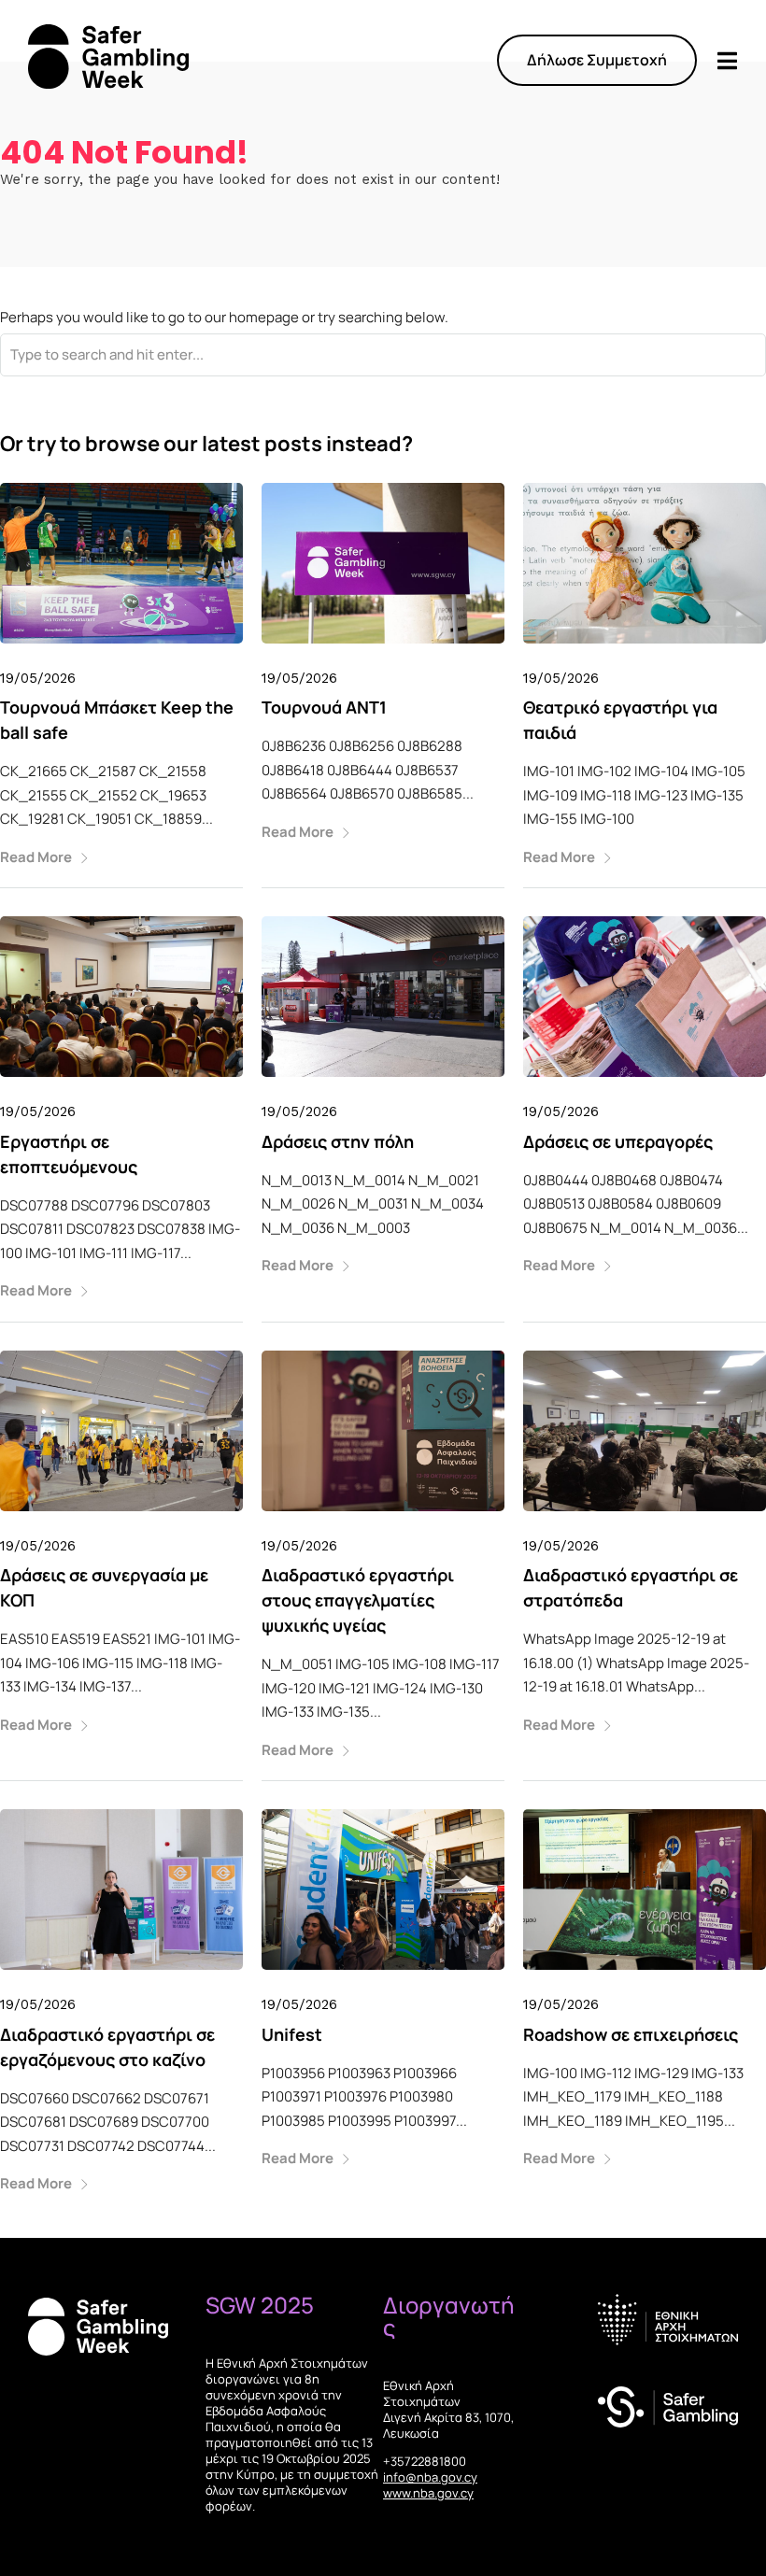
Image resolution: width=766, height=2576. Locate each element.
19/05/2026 (38, 678)
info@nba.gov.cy (430, 2477)
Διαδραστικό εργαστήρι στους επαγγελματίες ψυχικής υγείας (358, 1600)
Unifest (292, 2034)
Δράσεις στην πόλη (338, 1141)
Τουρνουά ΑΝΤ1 (324, 707)
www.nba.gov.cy (428, 2493)
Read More (36, 857)
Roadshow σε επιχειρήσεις (631, 2034)
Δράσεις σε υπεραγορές (618, 1141)
